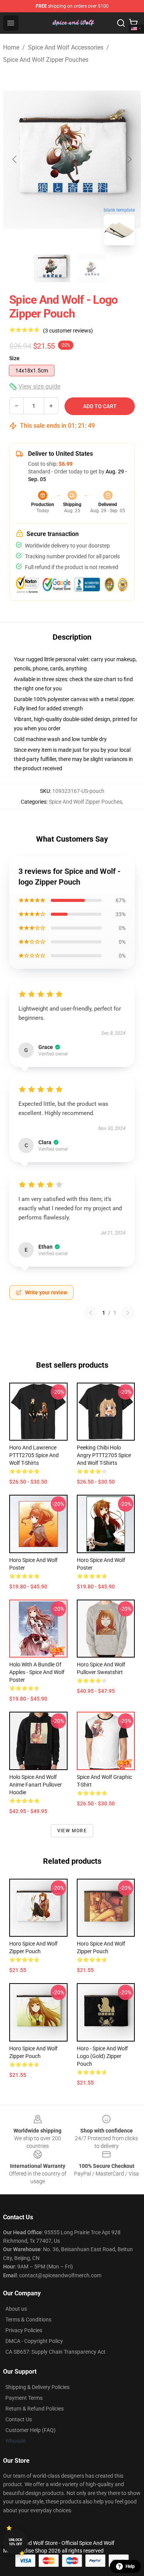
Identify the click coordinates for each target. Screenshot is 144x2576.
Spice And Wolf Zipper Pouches (46, 60)
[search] (121, 23)
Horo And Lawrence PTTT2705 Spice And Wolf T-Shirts (34, 1455)
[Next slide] (129, 159)
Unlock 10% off (16, 2542)
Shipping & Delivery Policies (37, 2387)
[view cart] (133, 23)
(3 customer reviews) (68, 331)
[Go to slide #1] (52, 268)
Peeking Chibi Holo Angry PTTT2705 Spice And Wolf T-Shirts (104, 1455)
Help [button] (130, 2566)
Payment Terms (24, 2398)
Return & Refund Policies (35, 2409)
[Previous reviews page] (91, 1313)
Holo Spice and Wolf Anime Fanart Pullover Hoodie (36, 1785)
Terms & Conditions (28, 2320)
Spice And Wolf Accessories (66, 47)
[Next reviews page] (128, 1313)
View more (72, 1831)
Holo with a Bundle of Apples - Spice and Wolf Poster (37, 1672)
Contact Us (19, 2419)
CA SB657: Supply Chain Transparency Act (55, 2352)
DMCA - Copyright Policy (34, 2341)
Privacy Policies (24, 2330)
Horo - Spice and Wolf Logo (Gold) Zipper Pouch (102, 2056)
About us (16, 2309)
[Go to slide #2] (92, 268)
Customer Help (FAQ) (31, 2430)
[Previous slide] (15, 159)
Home (11, 47)
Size (14, 358)
